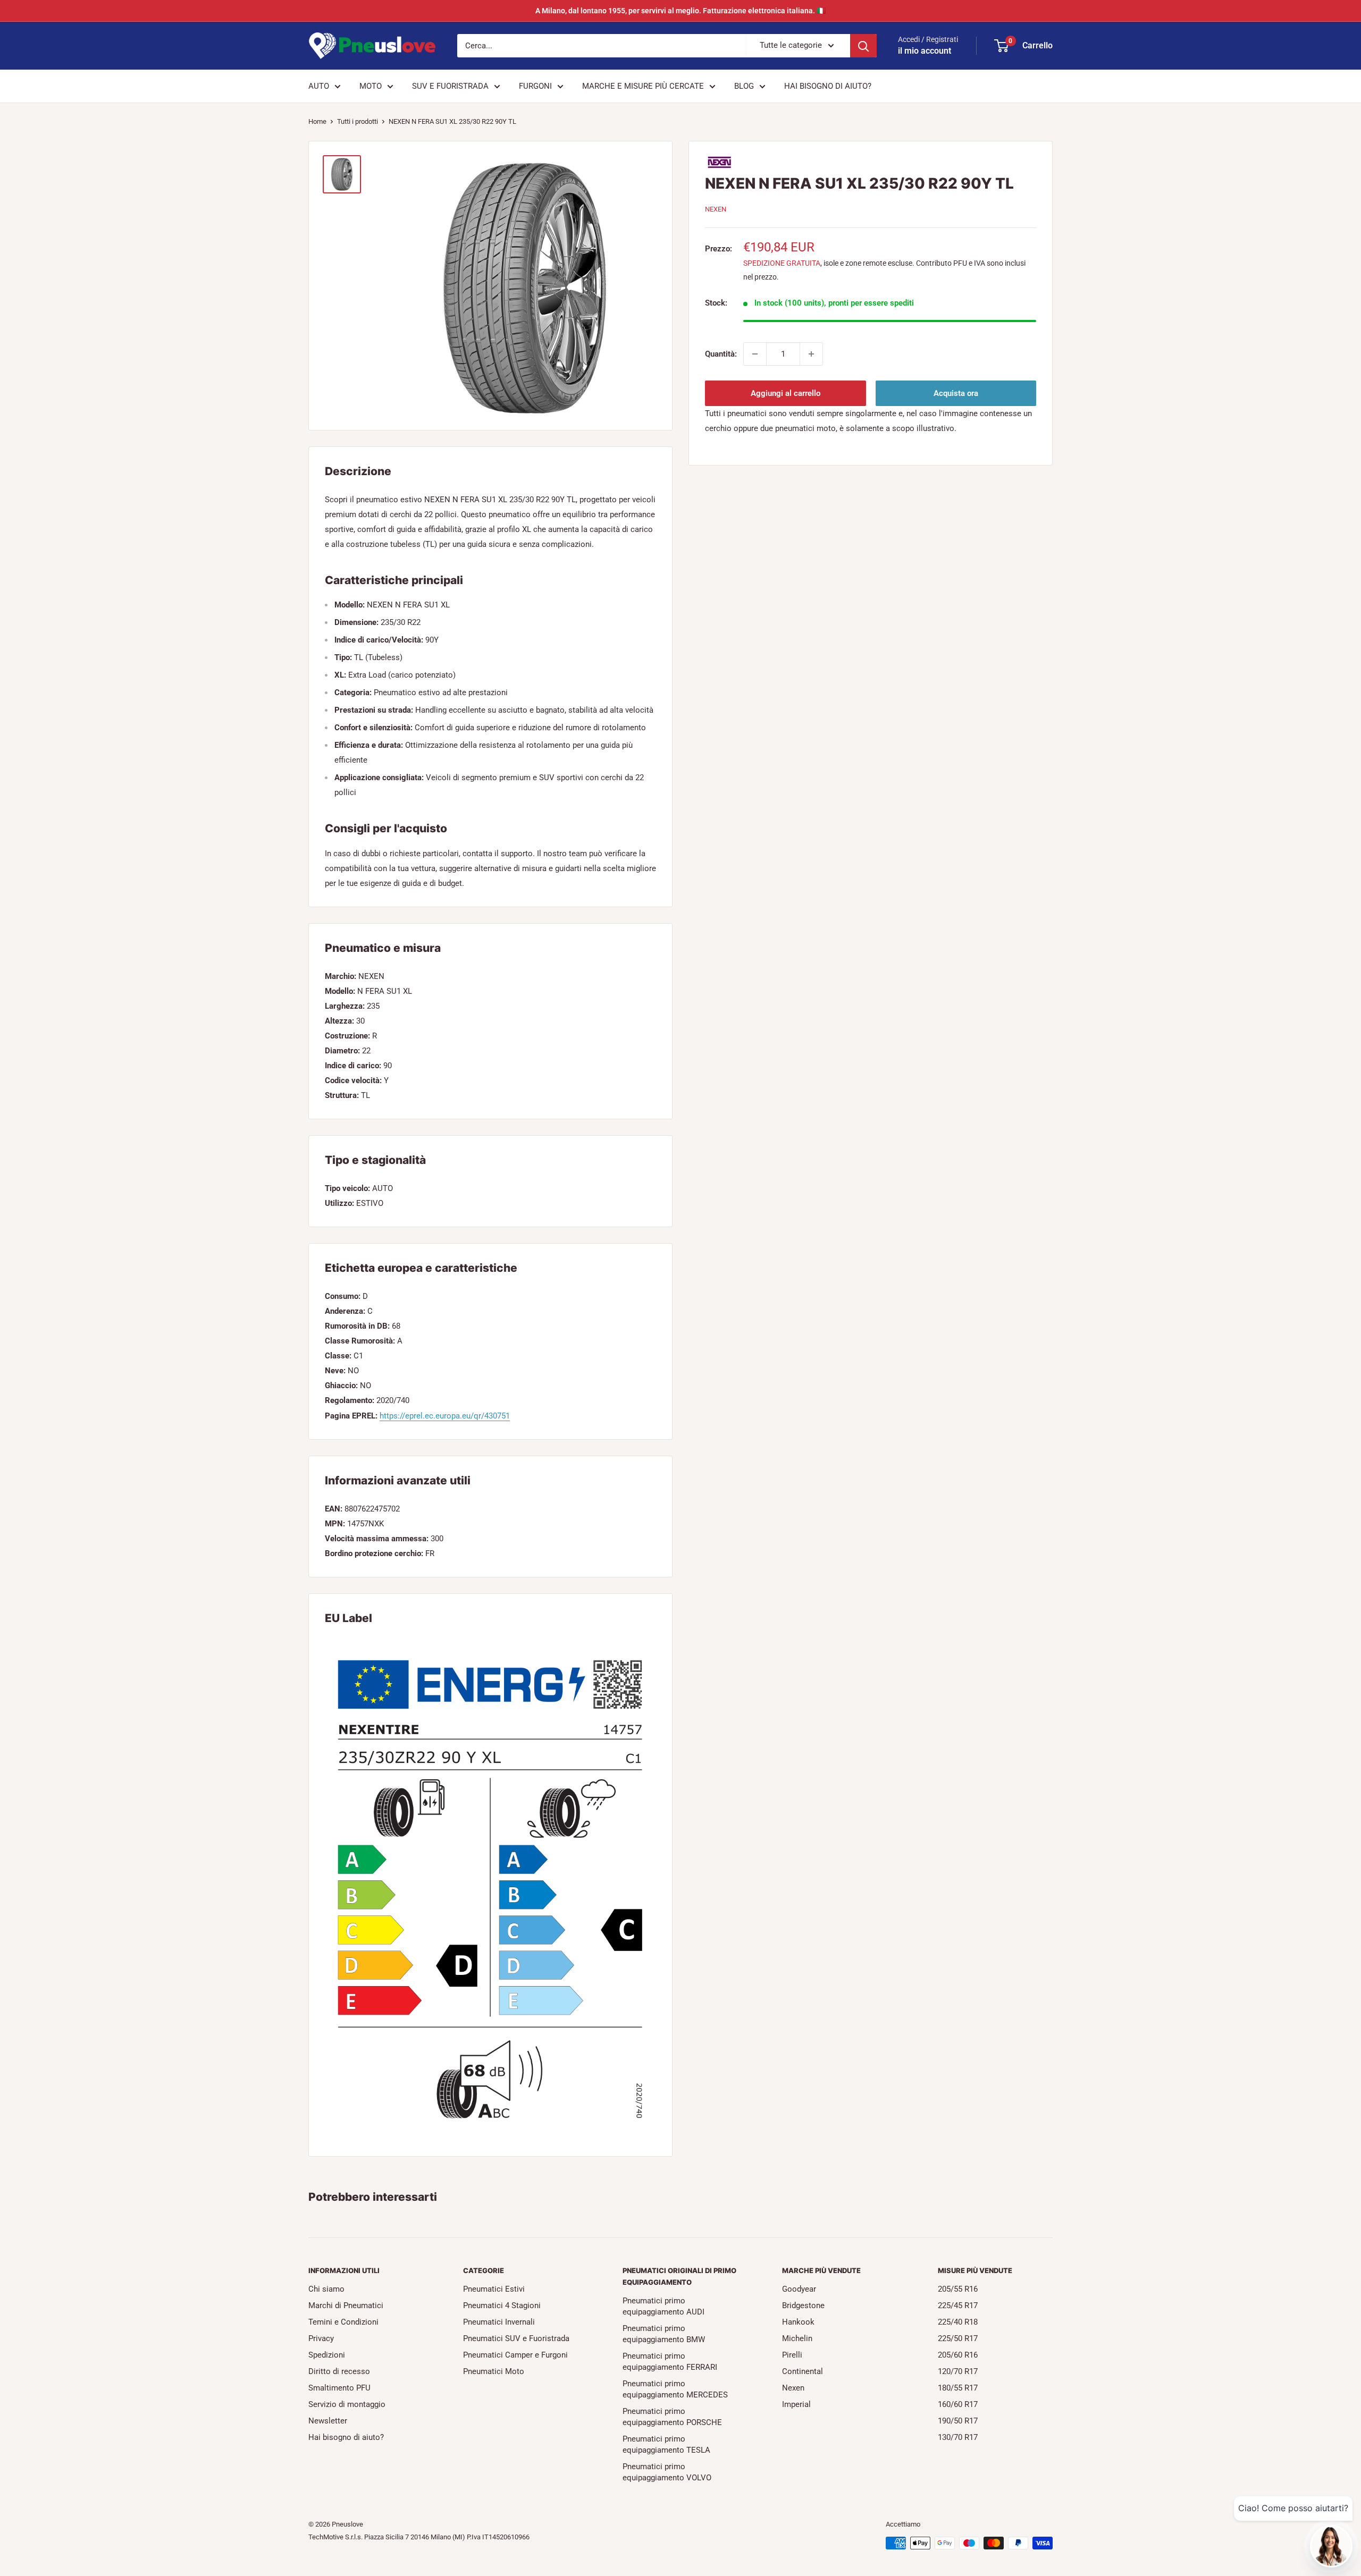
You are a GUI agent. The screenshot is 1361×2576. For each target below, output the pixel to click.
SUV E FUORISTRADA (450, 86)
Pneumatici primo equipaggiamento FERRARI (670, 2362)
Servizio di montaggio (347, 2404)
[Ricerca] (863, 46)
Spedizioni (327, 2355)
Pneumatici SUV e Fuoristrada (516, 2338)
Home (317, 121)
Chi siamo (326, 2289)
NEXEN (716, 209)
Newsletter (328, 2421)
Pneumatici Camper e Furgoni (515, 2355)
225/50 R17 (958, 2338)
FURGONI (535, 86)
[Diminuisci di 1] (755, 354)
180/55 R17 (958, 2388)
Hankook (798, 2322)
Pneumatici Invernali (499, 2322)
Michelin (797, 2338)
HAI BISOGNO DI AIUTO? (828, 86)
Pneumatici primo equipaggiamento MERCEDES (675, 2389)
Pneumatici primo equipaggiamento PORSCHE (672, 2417)
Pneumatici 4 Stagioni (502, 2305)
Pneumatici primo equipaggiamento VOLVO (667, 2472)
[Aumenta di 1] (811, 354)
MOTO (371, 86)
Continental (803, 2371)
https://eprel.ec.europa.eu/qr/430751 (445, 1416)
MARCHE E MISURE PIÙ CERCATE (643, 86)
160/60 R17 (958, 2404)
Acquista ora (956, 393)
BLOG (744, 86)
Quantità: (721, 354)
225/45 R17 (958, 2305)
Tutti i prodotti (358, 121)
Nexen (793, 2388)
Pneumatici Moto (494, 2371)
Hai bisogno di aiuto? (346, 2437)
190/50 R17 (958, 2421)
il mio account (925, 51)
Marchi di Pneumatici (346, 2305)
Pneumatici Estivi (494, 2289)
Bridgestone (803, 2305)
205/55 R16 (958, 2289)
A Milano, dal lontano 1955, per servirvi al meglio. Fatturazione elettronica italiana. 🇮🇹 (680, 11)
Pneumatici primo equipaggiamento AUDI (663, 2306)
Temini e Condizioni (343, 2322)
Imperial (796, 2404)
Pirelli (792, 2355)
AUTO (319, 86)
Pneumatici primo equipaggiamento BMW (664, 2334)
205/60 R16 (958, 2355)
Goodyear (799, 2289)
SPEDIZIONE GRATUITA (782, 263)
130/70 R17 (958, 2437)
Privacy (321, 2338)
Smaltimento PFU (339, 2388)
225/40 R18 (958, 2322)
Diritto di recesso (339, 2371)
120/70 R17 (958, 2371)
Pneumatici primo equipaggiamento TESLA (666, 2444)
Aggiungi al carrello (785, 393)
